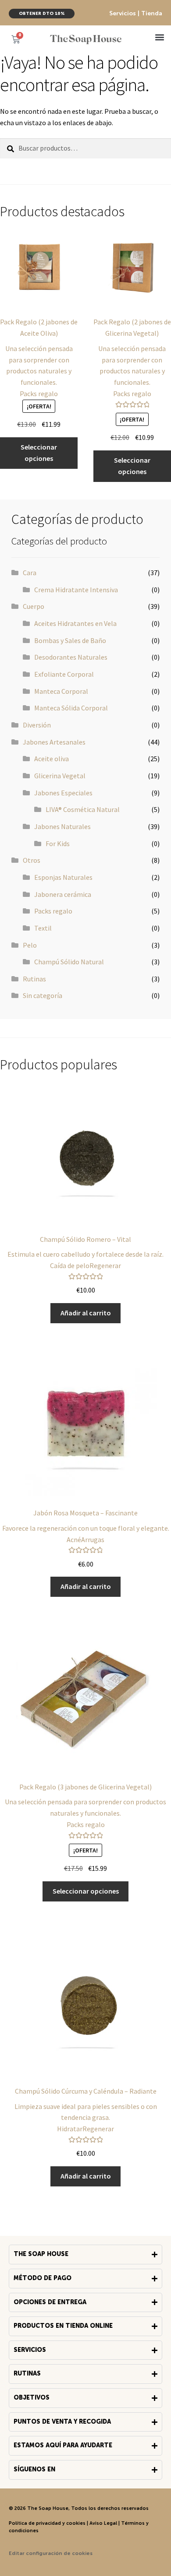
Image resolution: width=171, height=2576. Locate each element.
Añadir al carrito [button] (86, 1313)
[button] (159, 37)
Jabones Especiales (63, 793)
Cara (30, 573)
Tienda (152, 14)
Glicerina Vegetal (60, 776)
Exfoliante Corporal (64, 674)
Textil (43, 928)
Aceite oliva (52, 759)
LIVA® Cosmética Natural (83, 809)
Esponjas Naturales (63, 877)
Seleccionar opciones (39, 453)
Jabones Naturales (62, 826)
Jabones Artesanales (54, 742)
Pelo (30, 945)
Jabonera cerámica (63, 894)
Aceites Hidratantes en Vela (75, 623)
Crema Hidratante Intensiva (76, 590)
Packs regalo (53, 911)
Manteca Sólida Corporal (71, 708)
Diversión (37, 725)
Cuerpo (34, 606)
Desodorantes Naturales (71, 657)
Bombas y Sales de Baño (70, 640)
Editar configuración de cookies (51, 2554)
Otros (32, 860)
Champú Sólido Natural (69, 962)
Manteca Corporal (61, 691)
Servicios (123, 14)
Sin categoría (43, 995)
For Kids (58, 843)
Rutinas (34, 979)
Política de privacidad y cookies (47, 2523)
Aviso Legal (103, 2523)
